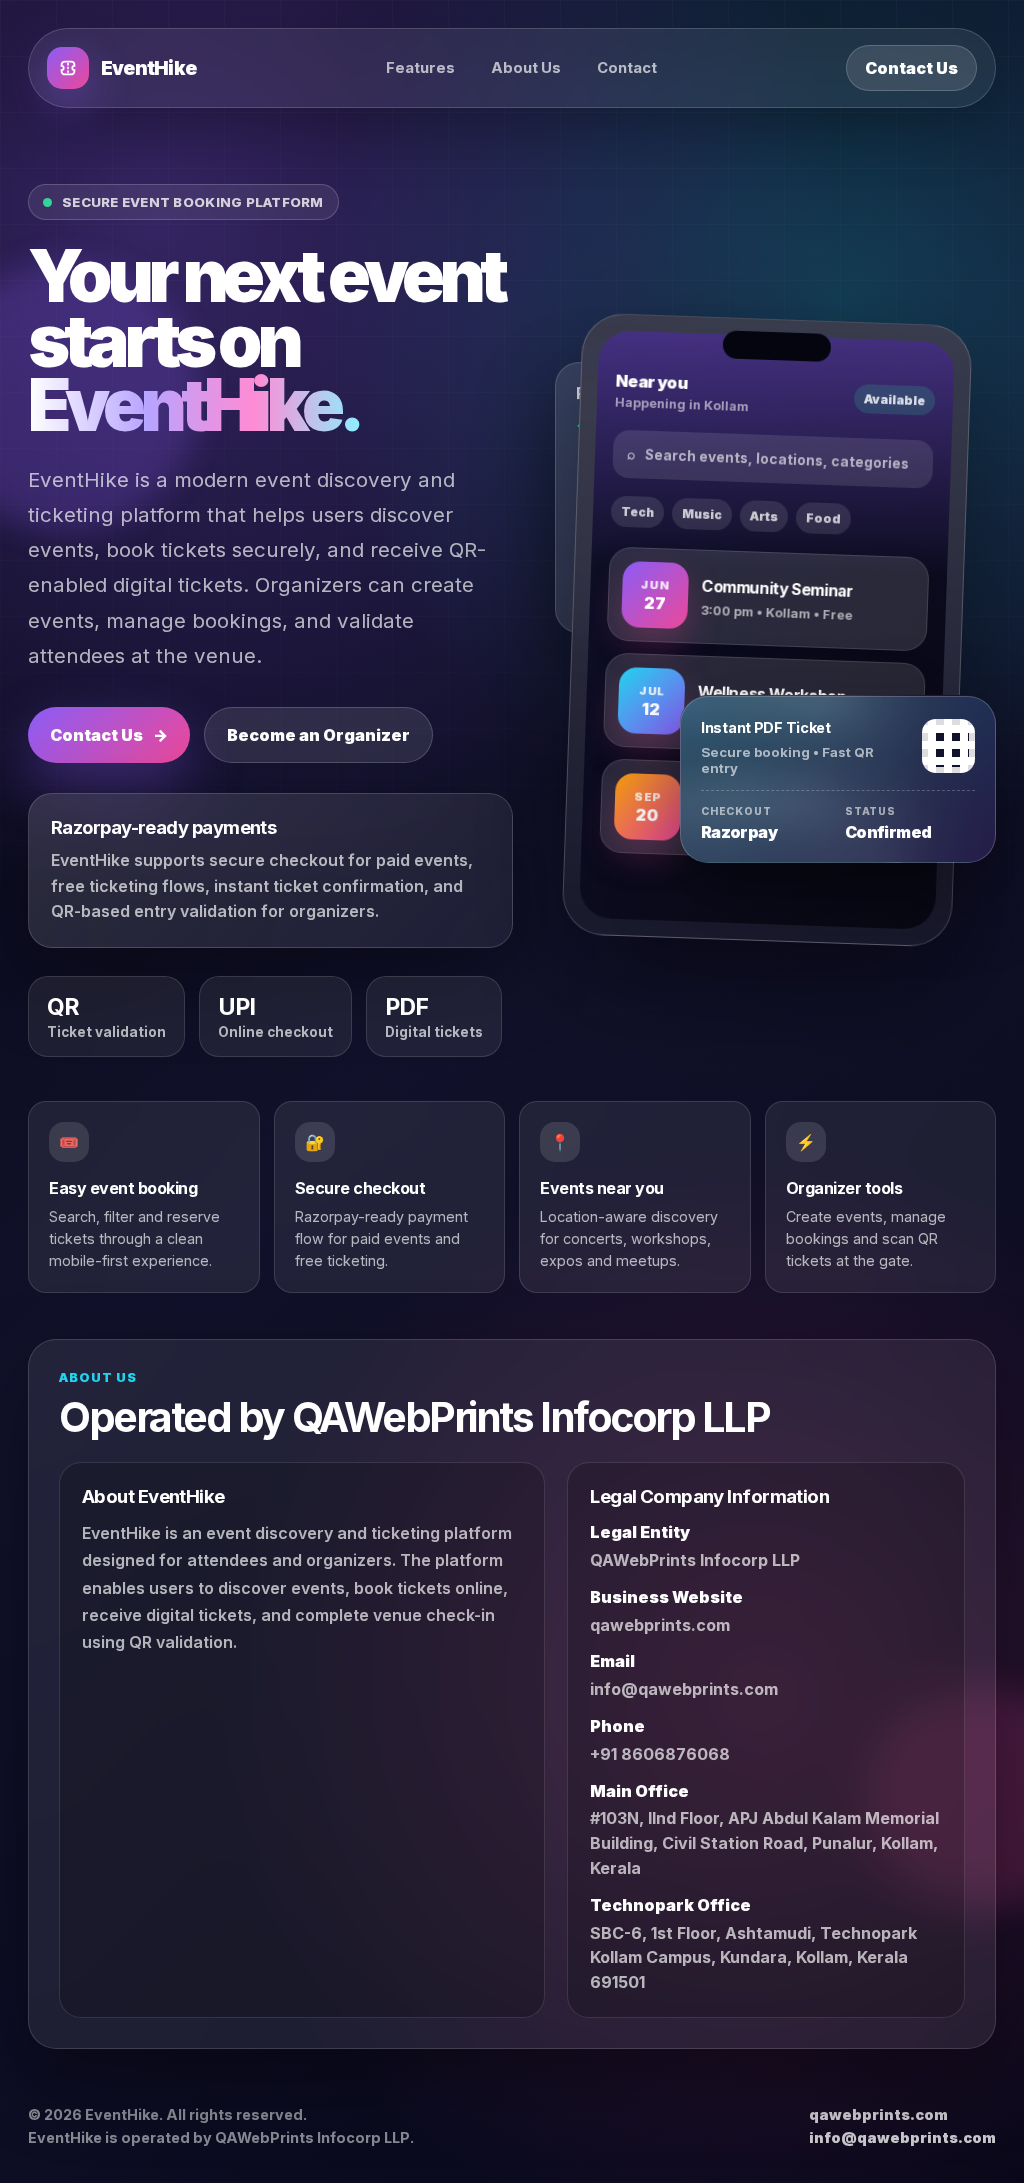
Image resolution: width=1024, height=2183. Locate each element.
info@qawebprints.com (684, 1689)
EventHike (148, 68)
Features (420, 68)
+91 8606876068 (660, 1754)
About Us (526, 68)
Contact (627, 68)
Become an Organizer (318, 735)
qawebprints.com (660, 1625)
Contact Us (911, 68)
